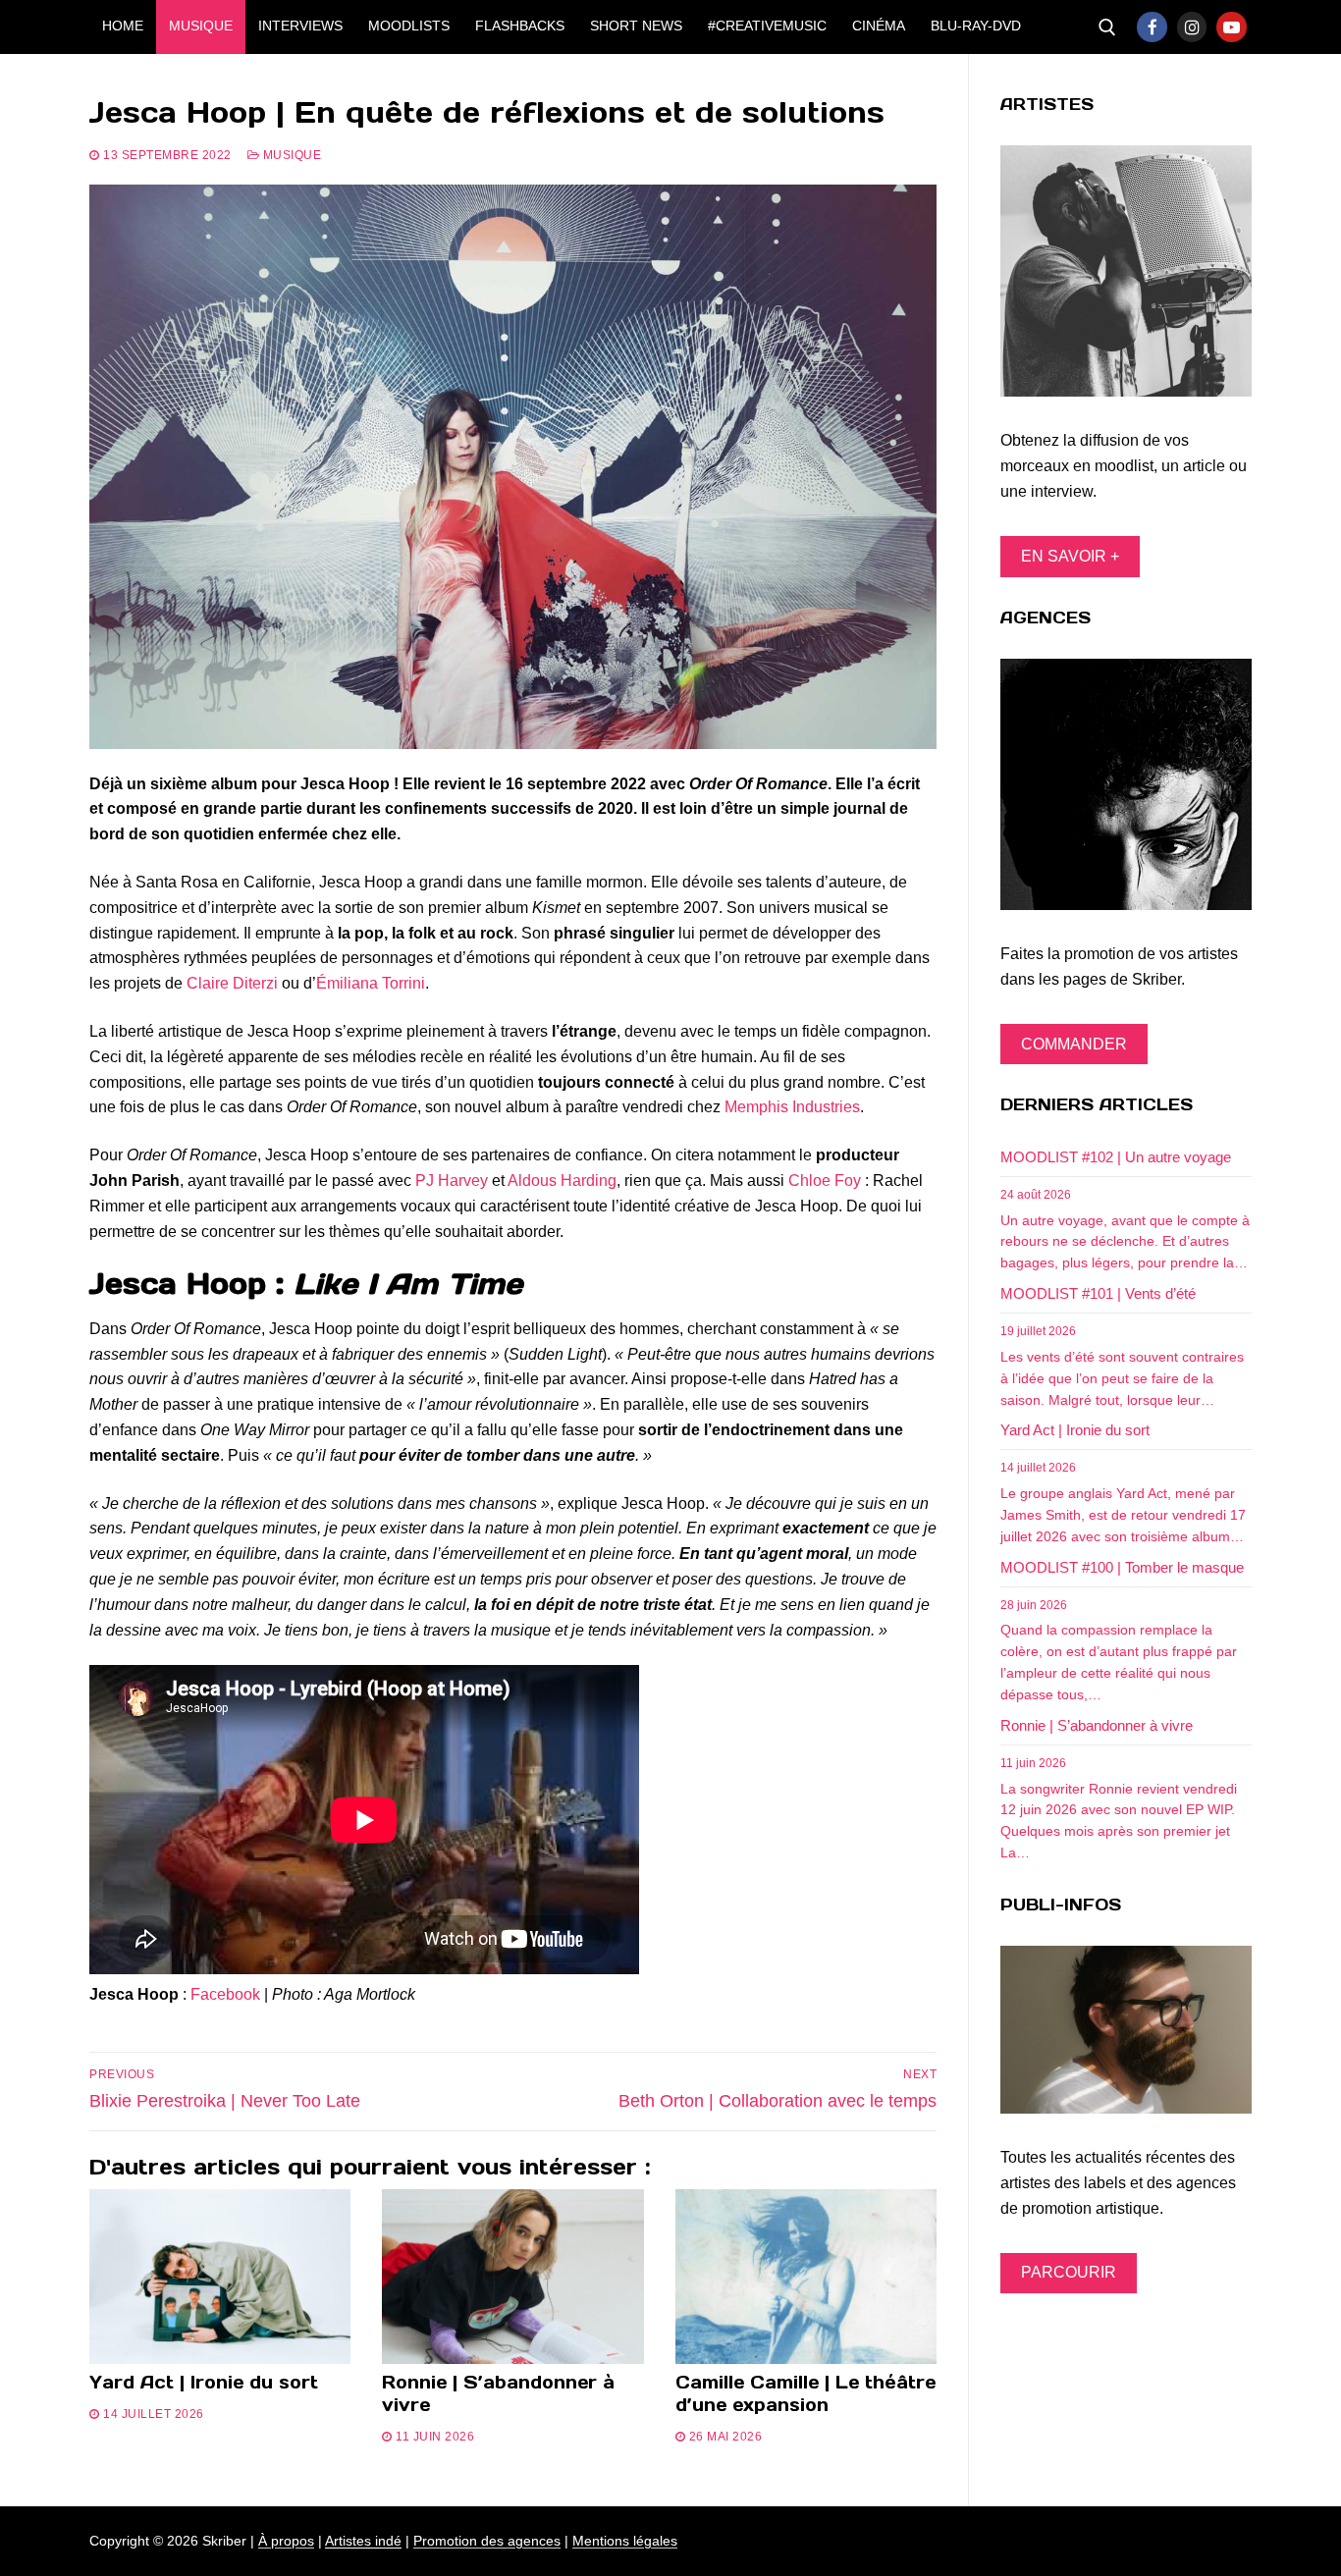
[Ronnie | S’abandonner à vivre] (512, 2277)
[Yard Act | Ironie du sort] (220, 2277)
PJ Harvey (452, 1181)
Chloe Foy (825, 1181)
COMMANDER (1074, 1044)
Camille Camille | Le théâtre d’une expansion (805, 2393)
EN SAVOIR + (1070, 556)
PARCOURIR (1069, 2272)
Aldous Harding (562, 1181)
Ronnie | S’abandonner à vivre (498, 2393)
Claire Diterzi (232, 983)
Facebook (225, 1994)
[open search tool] (1107, 27)
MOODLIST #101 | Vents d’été (1098, 1293)
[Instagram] (1192, 27)
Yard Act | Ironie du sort (204, 2382)
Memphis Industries (792, 1107)
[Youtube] (1232, 27)
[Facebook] (1152, 27)
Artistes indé (363, 2541)
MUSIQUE (290, 155)
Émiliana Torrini (371, 983)
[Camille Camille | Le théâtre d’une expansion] (806, 2277)
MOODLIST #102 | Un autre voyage (1116, 1157)
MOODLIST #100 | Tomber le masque (1122, 1567)
